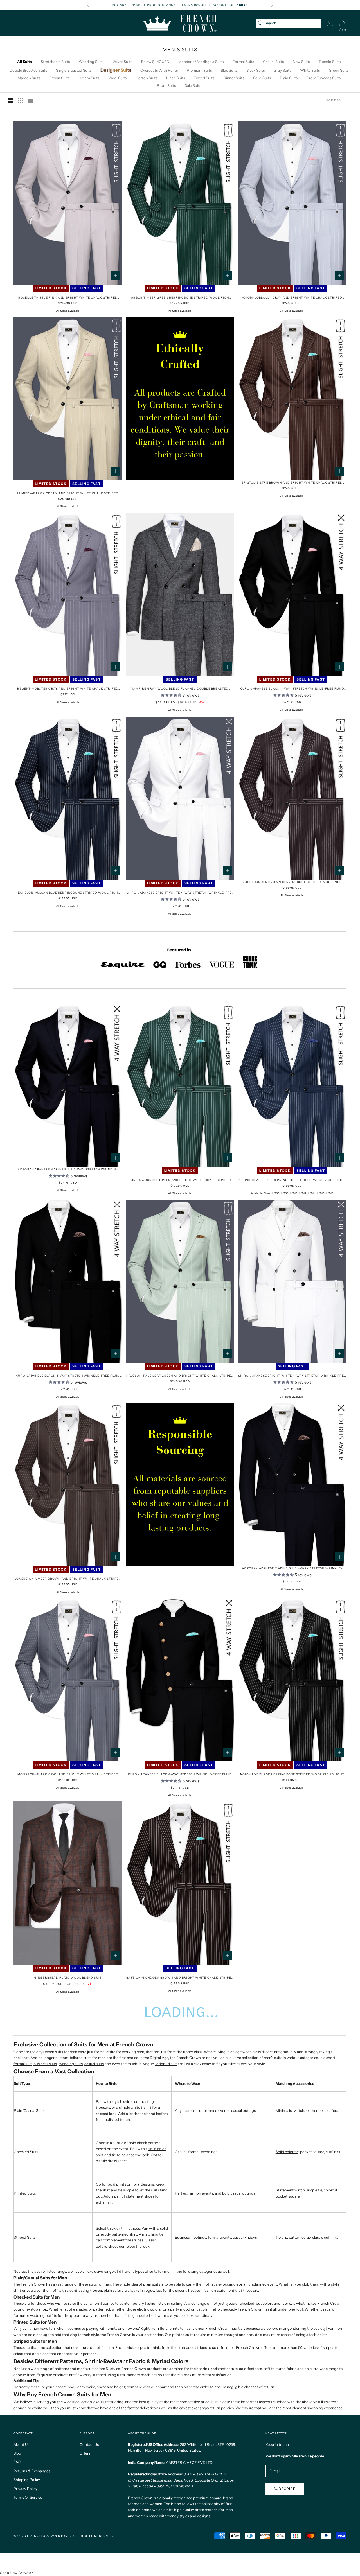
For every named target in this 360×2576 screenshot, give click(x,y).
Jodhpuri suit (166, 2064)
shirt (106, 2190)
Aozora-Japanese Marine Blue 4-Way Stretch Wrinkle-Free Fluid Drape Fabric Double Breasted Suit (292, 1569)
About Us (21, 2444)
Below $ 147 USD (155, 62)
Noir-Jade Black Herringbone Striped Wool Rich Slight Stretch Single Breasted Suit (292, 1775)
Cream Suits (89, 78)
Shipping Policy (27, 2480)
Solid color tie (287, 2152)
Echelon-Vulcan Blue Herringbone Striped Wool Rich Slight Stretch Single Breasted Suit (68, 893)
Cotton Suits (146, 78)
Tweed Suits (204, 78)
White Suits (310, 70)
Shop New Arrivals (15, 2573)
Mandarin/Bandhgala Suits (201, 62)
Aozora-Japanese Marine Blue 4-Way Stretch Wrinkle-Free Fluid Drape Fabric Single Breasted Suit (68, 1170)
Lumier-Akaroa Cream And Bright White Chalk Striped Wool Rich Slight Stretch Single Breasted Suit (68, 494)
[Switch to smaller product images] (21, 100)
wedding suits (71, 2064)
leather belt (315, 2110)
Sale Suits (193, 85)
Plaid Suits (289, 78)
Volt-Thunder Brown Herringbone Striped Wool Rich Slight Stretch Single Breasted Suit (292, 882)
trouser (96, 2290)
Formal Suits (243, 62)
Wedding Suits (91, 62)
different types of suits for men (145, 2271)
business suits (45, 2064)
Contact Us (89, 2444)
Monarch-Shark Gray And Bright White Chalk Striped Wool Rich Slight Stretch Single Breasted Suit (68, 1775)
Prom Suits (166, 85)
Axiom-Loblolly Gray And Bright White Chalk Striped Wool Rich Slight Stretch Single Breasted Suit (292, 298)
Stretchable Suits (55, 62)
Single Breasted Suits (74, 70)
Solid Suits (262, 78)
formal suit (23, 2064)
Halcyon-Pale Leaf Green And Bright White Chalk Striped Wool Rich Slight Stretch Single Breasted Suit (180, 1376)
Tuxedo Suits (330, 62)
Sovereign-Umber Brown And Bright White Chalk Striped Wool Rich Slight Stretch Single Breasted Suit (68, 1579)
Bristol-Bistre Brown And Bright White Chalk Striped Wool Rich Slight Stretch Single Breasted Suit (292, 483)
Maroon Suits (29, 78)
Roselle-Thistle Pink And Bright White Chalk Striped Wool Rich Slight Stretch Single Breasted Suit (68, 298)
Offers (85, 2453)
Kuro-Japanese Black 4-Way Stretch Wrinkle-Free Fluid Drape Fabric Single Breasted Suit (292, 689)
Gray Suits (282, 70)
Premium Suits (199, 70)
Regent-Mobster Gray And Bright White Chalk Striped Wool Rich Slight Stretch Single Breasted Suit (68, 689)
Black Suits (256, 70)
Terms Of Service (28, 2497)
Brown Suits (59, 78)
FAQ (17, 2462)
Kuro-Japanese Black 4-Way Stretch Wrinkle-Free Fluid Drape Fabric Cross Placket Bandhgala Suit (180, 1775)
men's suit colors (91, 2369)
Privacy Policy (25, 2489)
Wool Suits (117, 78)
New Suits (301, 62)
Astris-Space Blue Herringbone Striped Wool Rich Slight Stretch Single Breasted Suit (292, 1180)
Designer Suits (116, 70)
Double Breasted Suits (28, 70)
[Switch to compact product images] (30, 100)
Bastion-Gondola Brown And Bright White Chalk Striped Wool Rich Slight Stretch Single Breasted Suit (180, 1978)
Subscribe (285, 2489)
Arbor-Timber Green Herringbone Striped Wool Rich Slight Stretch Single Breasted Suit (180, 298)
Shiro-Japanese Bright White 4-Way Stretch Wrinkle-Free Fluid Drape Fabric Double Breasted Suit (292, 1376)
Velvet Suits (122, 62)
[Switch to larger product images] (11, 100)
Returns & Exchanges (32, 2471)
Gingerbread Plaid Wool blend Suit (68, 1978)
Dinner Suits (234, 78)
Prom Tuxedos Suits (324, 78)
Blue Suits (229, 70)
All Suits (24, 62)
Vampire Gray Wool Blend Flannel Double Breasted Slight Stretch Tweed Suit (180, 689)
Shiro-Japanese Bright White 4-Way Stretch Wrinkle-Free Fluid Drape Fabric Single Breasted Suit (180, 893)
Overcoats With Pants (159, 70)
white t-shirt (141, 2107)
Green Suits (339, 70)
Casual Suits (273, 62)
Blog (17, 2453)
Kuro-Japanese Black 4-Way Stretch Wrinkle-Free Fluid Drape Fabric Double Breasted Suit (68, 1376)
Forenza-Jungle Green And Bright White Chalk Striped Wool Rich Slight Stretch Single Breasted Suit (180, 1180)
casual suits (94, 2064)
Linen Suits (176, 78)
